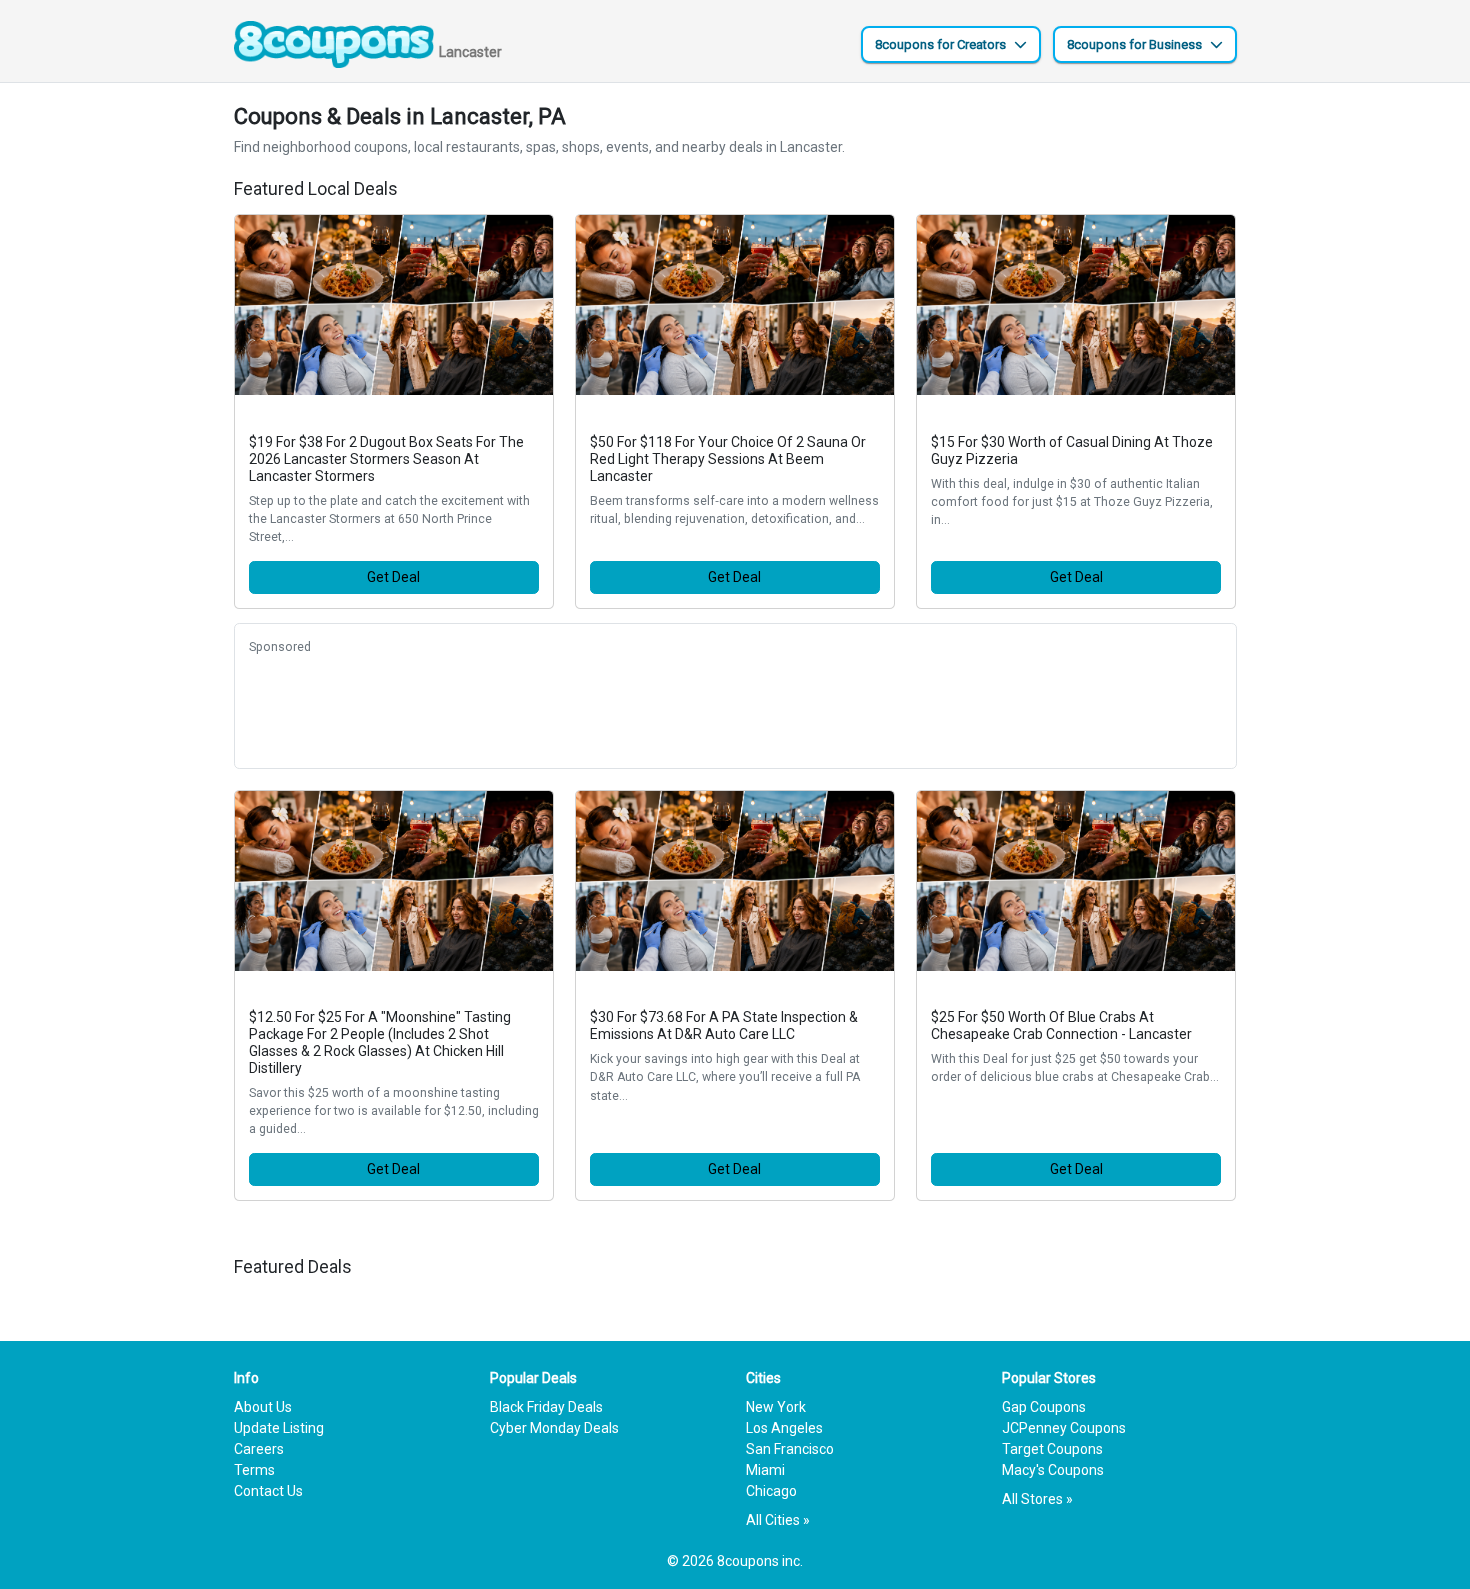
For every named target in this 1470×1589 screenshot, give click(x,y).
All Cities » (778, 1520)
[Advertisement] (735, 709)
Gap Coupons (1044, 1407)
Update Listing (279, 1428)
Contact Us (268, 1491)
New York (776, 1407)
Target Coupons (1052, 1449)
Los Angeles (784, 1428)
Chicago (771, 1491)
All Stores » (1037, 1499)
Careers (259, 1449)
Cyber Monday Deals (554, 1428)
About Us (263, 1407)
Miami (765, 1470)
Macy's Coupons (1053, 1470)
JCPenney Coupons (1064, 1428)
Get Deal (393, 577)
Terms (254, 1470)
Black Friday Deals (546, 1407)
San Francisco (790, 1449)
